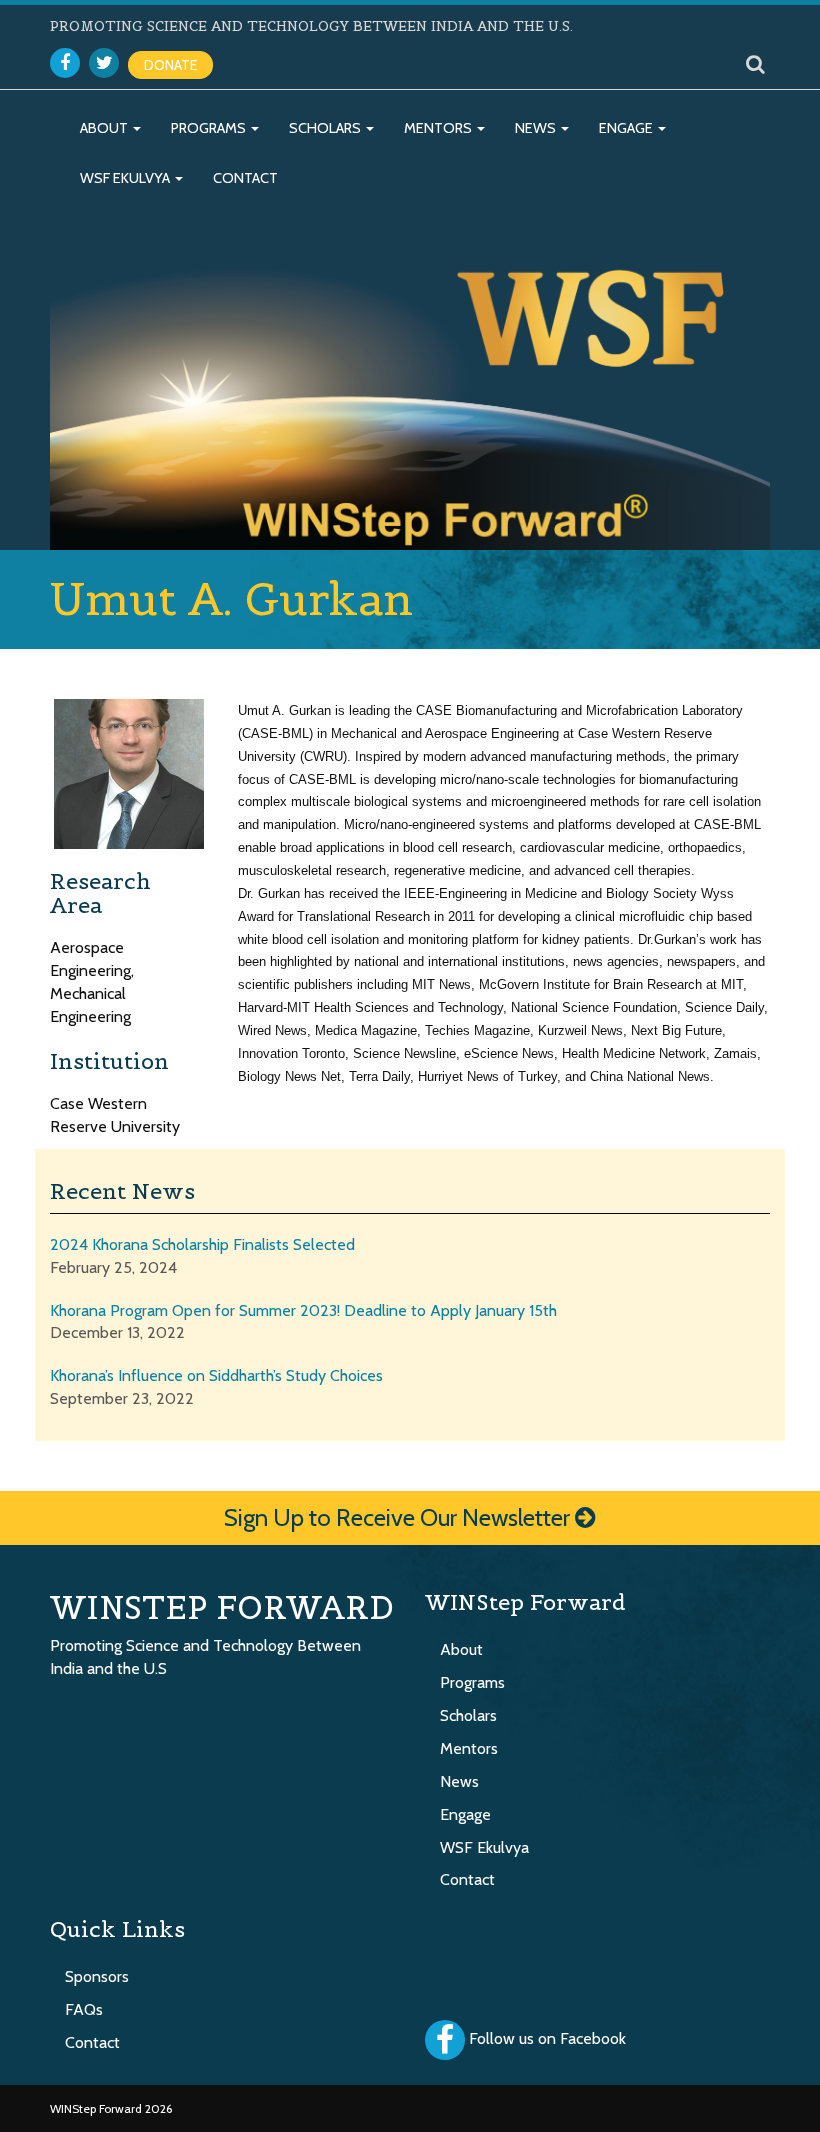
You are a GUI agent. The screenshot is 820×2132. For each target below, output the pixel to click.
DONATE (170, 65)
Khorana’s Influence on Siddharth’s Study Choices (216, 1375)
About (105, 128)
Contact (245, 178)
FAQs (84, 2009)
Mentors (439, 128)
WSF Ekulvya (126, 178)
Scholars (326, 128)
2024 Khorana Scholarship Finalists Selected (202, 1244)
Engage (627, 128)
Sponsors (97, 1976)
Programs (210, 128)
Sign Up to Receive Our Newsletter (399, 1517)
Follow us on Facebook (547, 2039)
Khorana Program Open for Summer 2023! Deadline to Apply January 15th (303, 1310)
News (537, 128)
